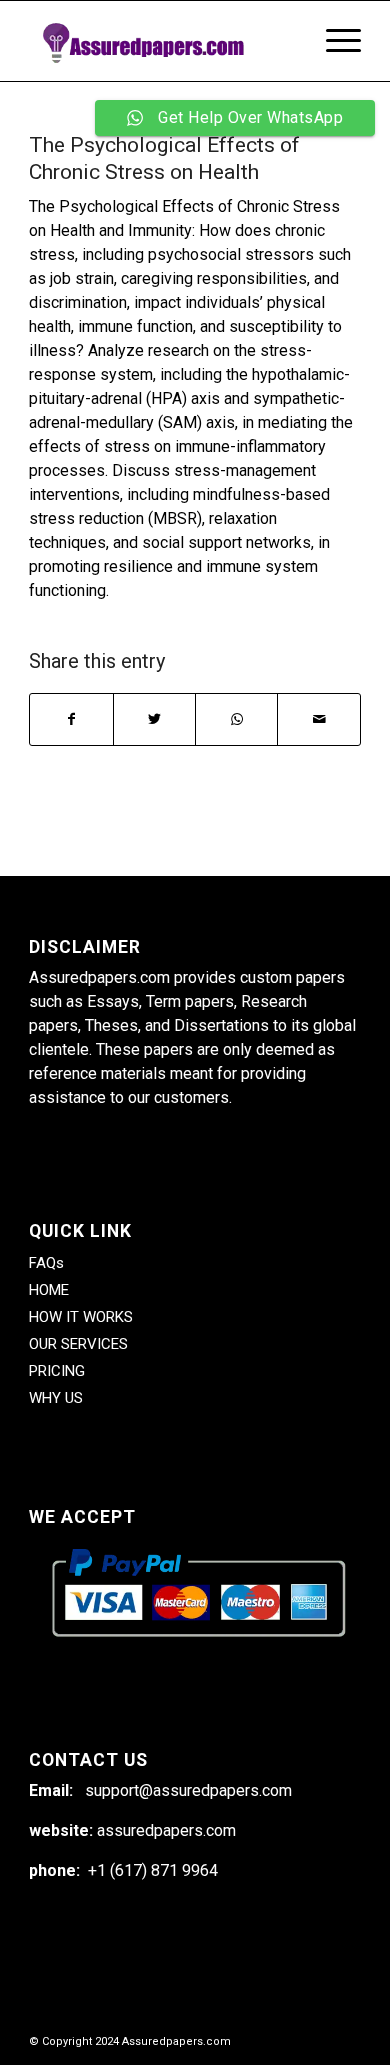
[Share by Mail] (318, 719)
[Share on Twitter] (154, 719)
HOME (49, 1290)
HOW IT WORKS (81, 1317)
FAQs (46, 1263)
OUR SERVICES (78, 1344)
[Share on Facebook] (71, 719)
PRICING (57, 1371)
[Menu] (333, 41)
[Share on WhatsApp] (236, 719)
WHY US (56, 1398)
